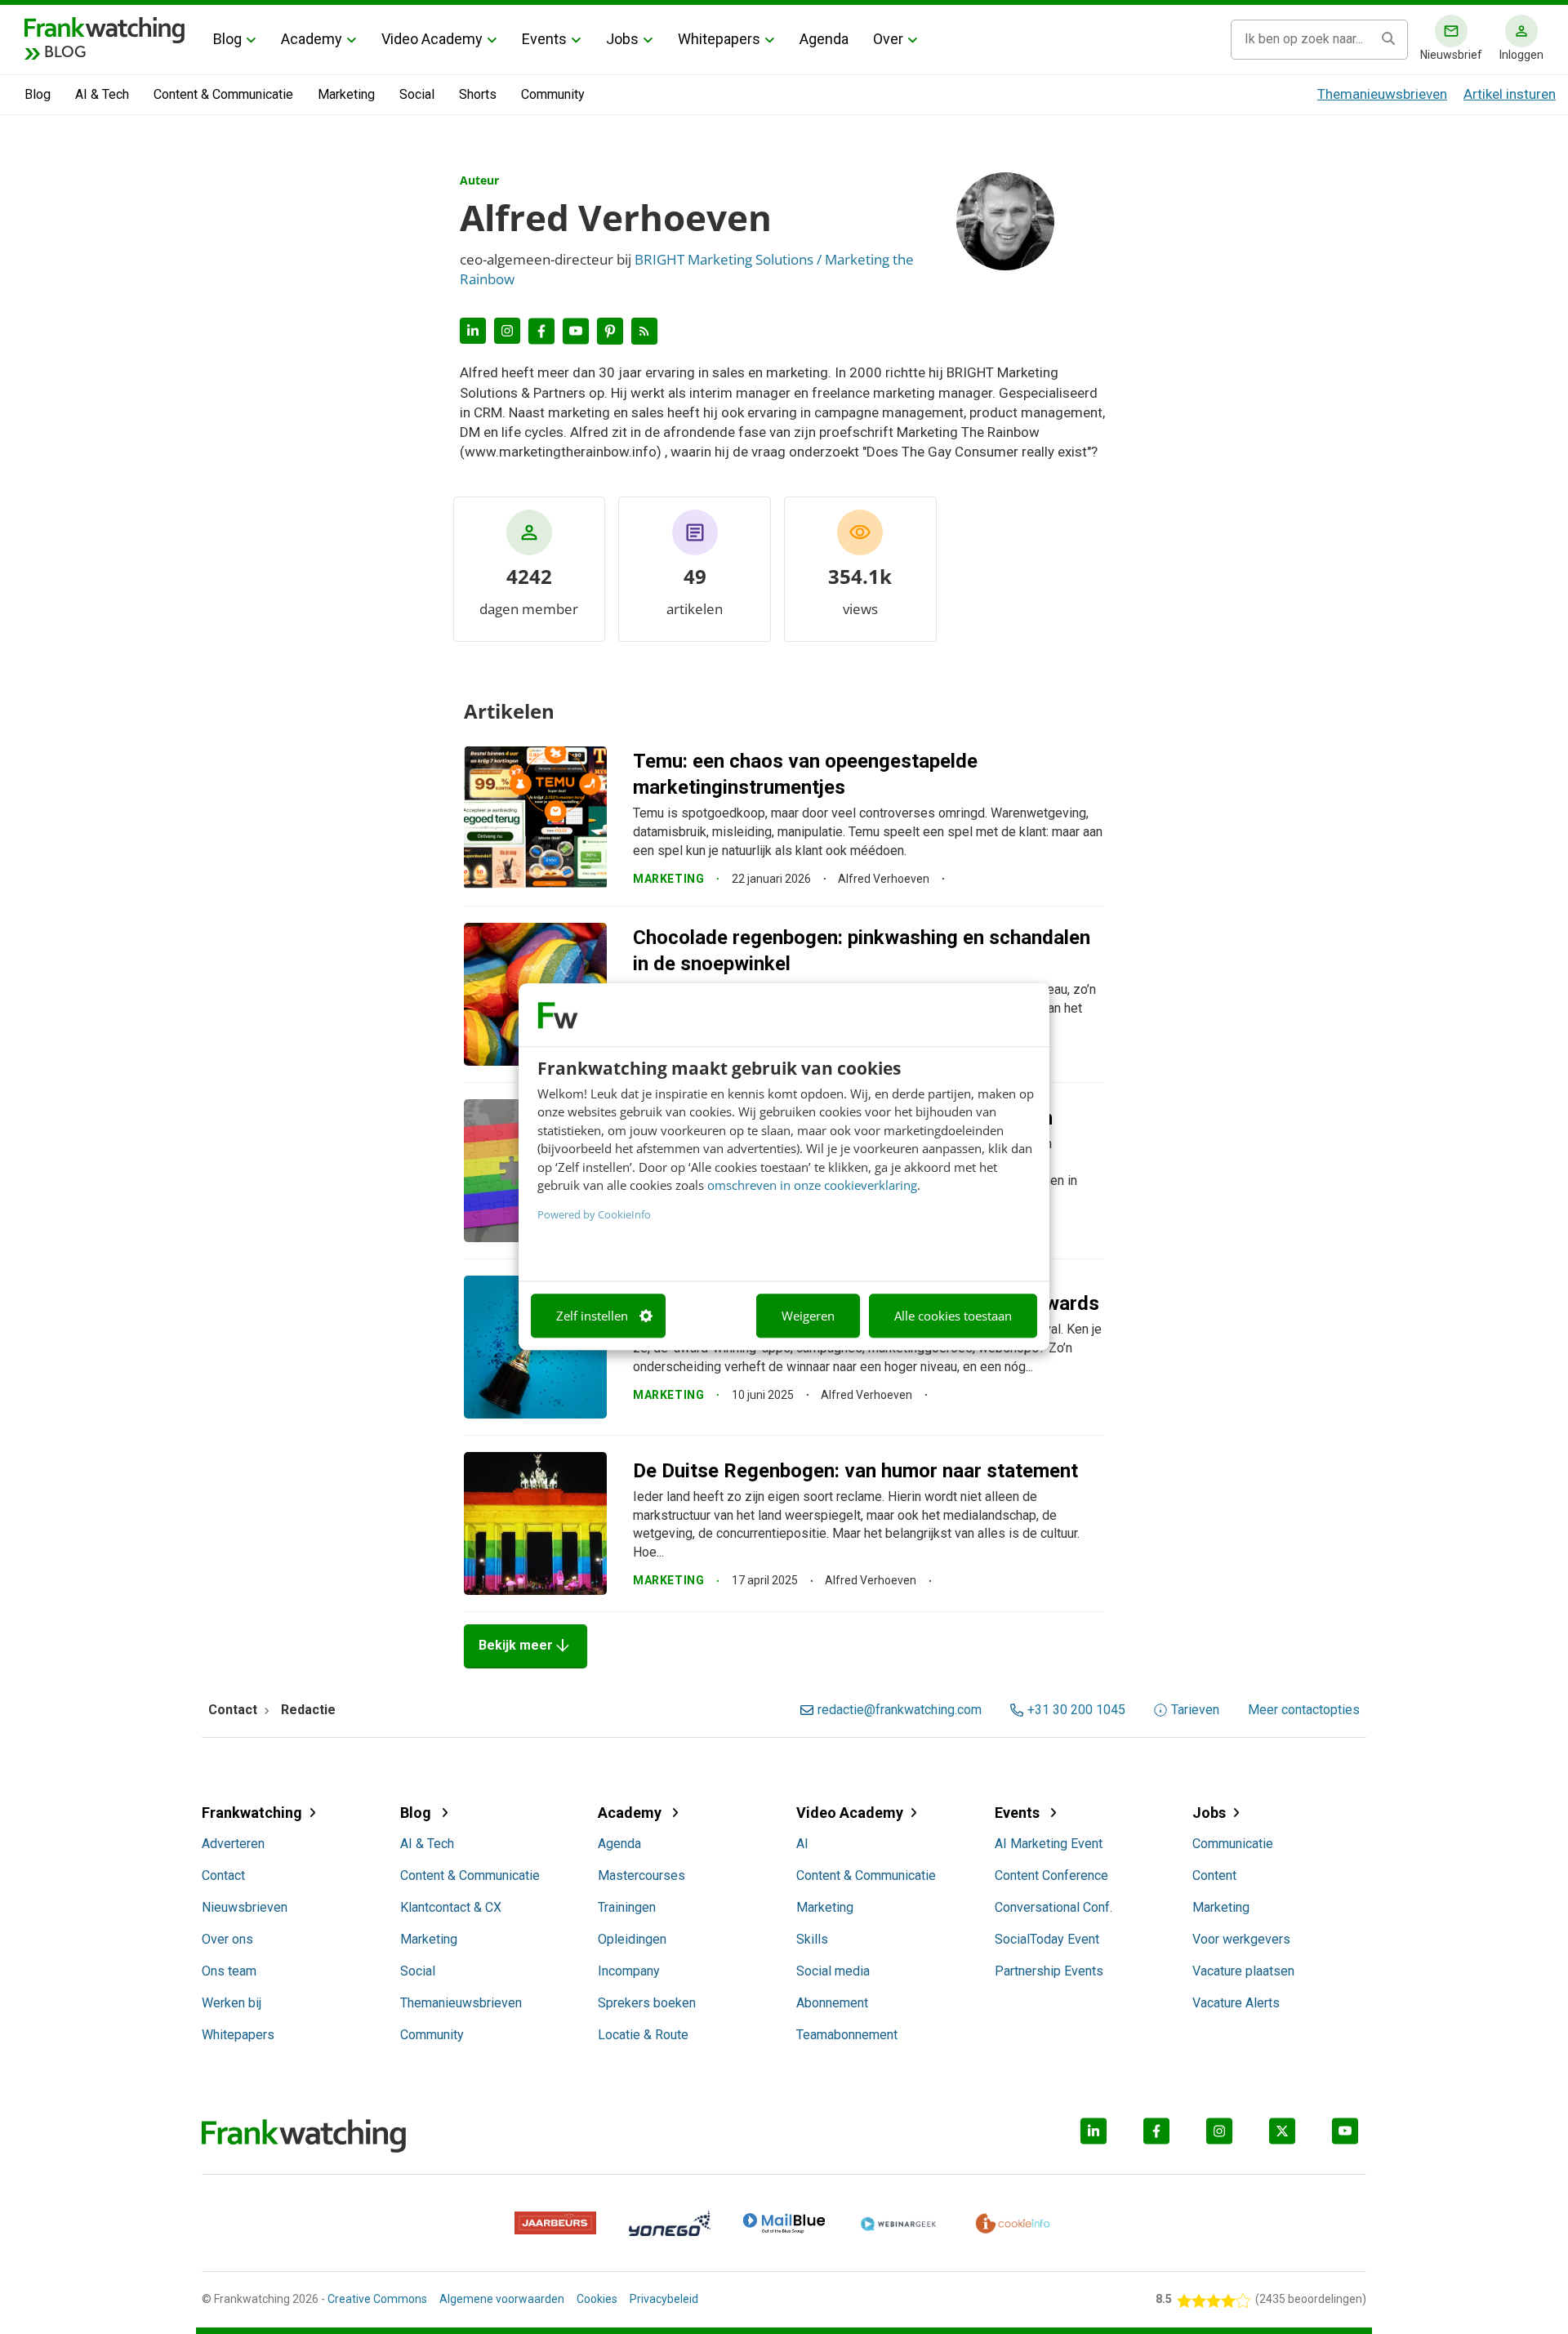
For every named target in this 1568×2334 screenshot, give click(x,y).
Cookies (597, 2299)
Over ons (227, 1939)
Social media (833, 1971)
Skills (812, 1939)
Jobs (622, 39)
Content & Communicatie (223, 94)
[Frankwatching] (105, 29)
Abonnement (832, 2003)
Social (417, 94)
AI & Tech (102, 94)
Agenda (824, 39)
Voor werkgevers (1241, 1939)
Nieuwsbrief (1451, 55)
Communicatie (1233, 1844)
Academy (312, 39)
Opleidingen (632, 1939)
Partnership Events (1049, 1971)
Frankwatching (252, 1813)
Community (553, 94)
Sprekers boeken (647, 2003)
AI (802, 1844)
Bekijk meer (526, 1646)
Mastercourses (641, 1875)
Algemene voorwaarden (502, 2299)
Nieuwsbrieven (245, 1907)
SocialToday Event (1047, 1939)
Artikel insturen (1510, 94)
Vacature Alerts (1236, 2003)
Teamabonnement (847, 2035)
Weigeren (808, 1316)
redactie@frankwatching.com (900, 1710)
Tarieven (1195, 1710)
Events (544, 39)
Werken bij (232, 2003)
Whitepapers (719, 39)
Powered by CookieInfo (594, 1214)
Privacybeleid (664, 2299)
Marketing (346, 94)
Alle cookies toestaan (953, 1316)
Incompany (629, 1971)
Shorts (478, 94)
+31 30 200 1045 (1076, 1710)
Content (1214, 1875)
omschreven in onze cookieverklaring (812, 1185)
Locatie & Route (643, 2035)
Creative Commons (377, 2299)
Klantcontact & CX (451, 1907)
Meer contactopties (1304, 1710)
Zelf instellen (592, 1316)
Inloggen (1521, 55)
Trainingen (627, 1907)
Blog (227, 39)
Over (888, 39)
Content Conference (1051, 1875)
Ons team (229, 1971)
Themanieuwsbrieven (1382, 94)
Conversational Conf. (1053, 1907)
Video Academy (432, 39)
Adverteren (233, 1844)
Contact (223, 1875)
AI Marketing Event (1049, 1844)
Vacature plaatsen (1243, 1971)
